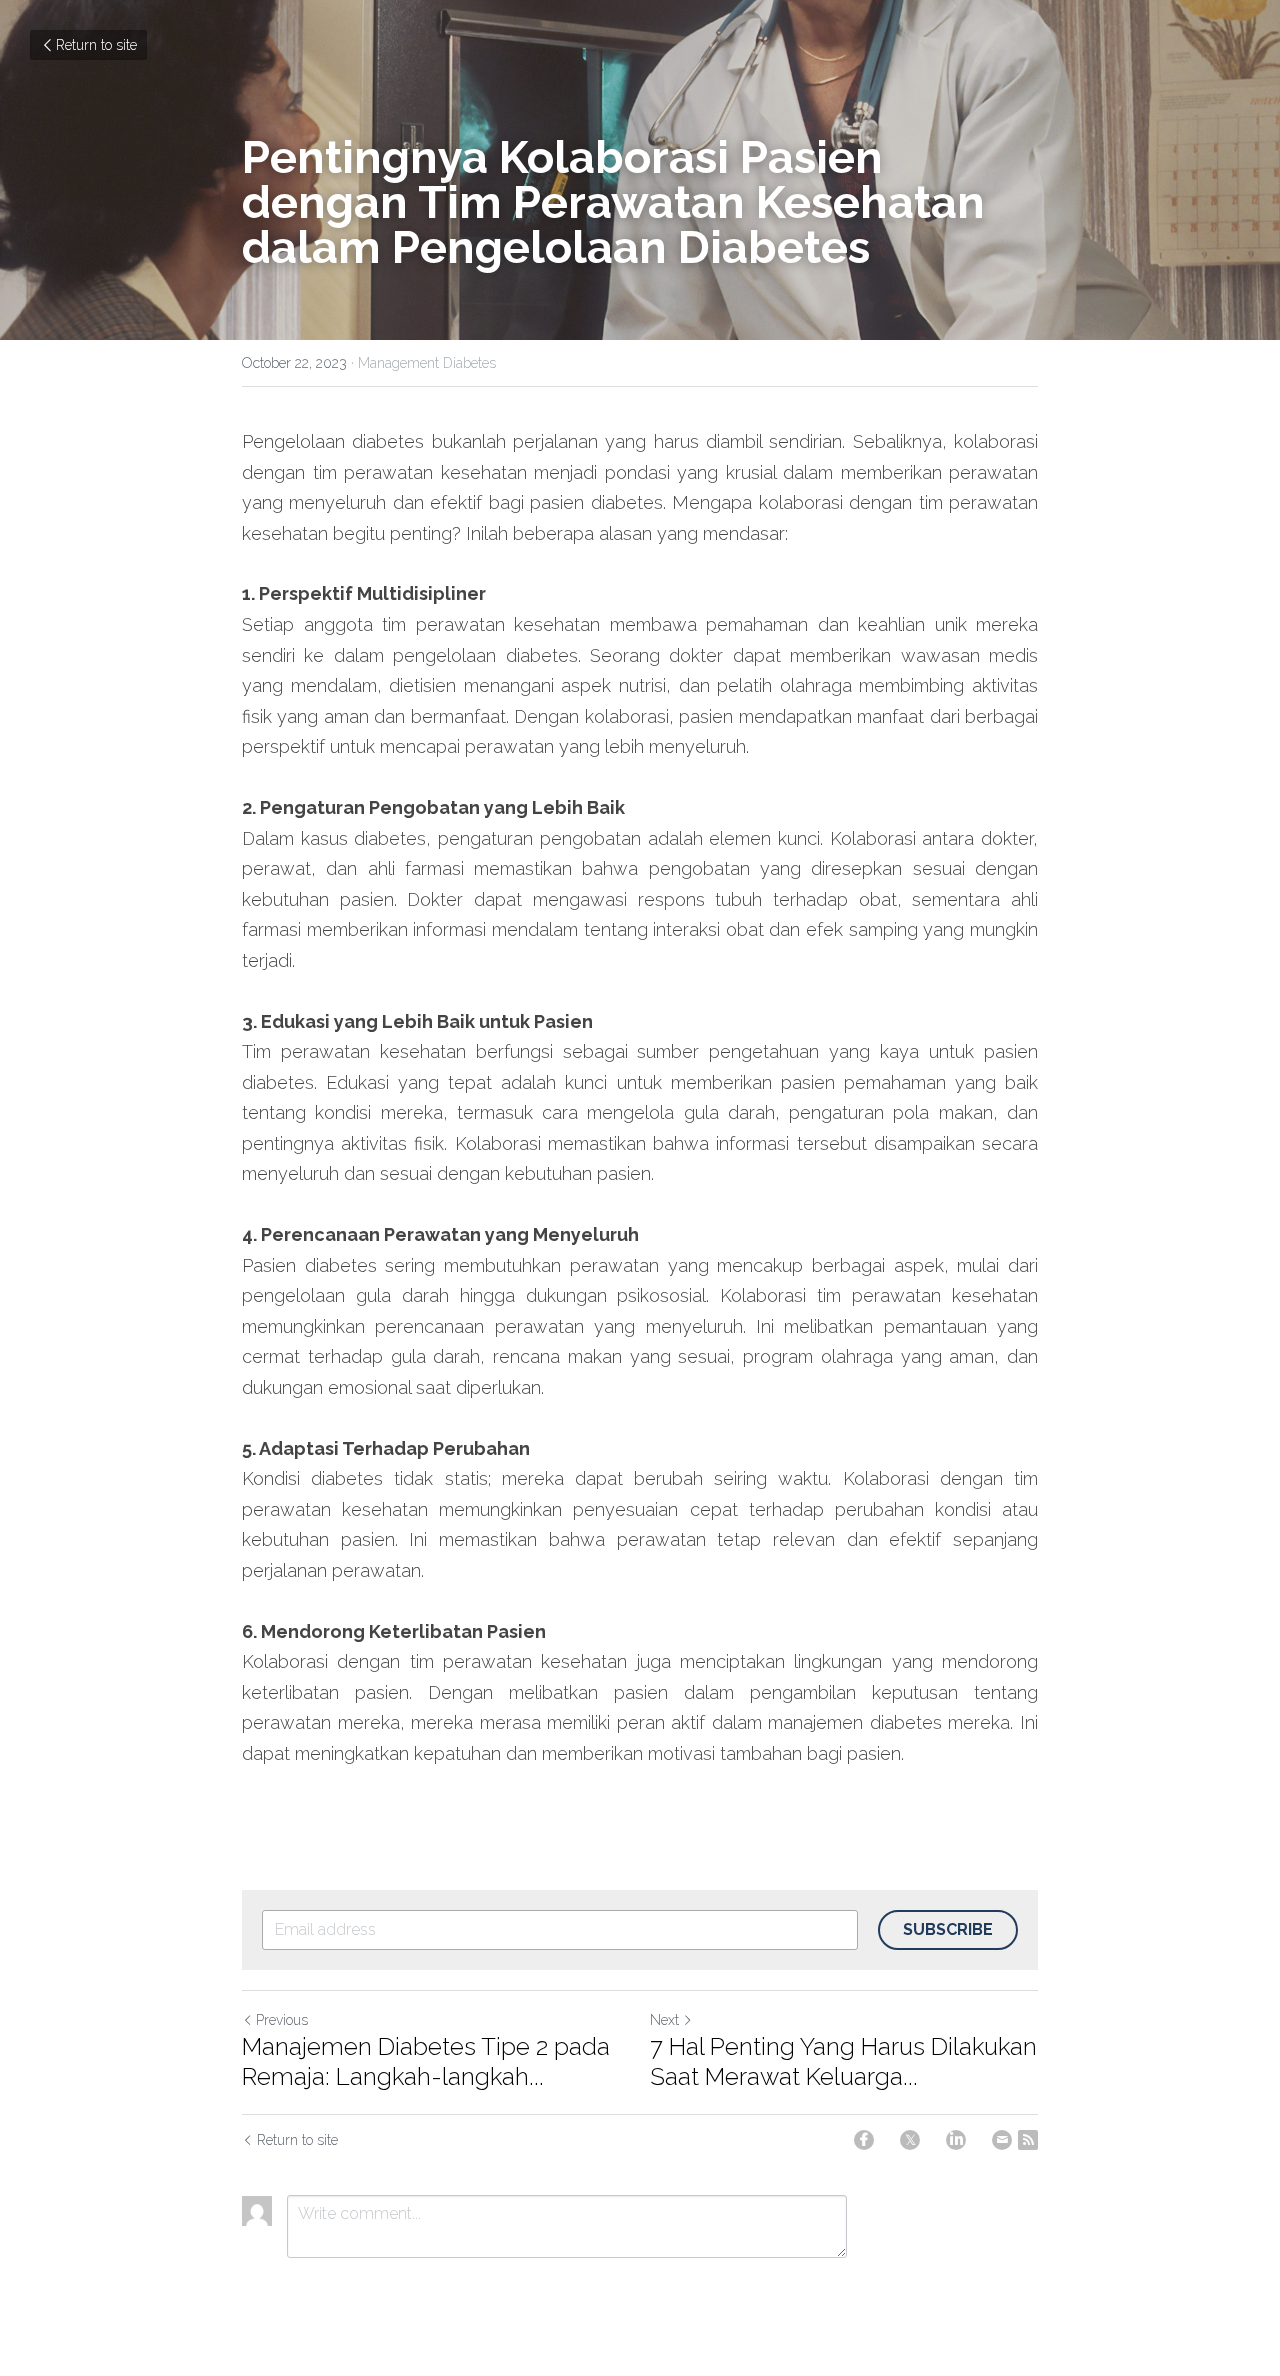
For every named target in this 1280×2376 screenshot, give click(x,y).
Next (664, 2020)
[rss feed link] (1028, 2140)
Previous (282, 2020)
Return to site (96, 45)
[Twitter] (910, 2140)
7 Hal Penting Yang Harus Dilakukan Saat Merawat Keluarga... (843, 2061)
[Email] (1002, 2140)
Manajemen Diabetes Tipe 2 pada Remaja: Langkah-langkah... (426, 2061)
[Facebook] (864, 2140)
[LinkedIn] (956, 2140)
